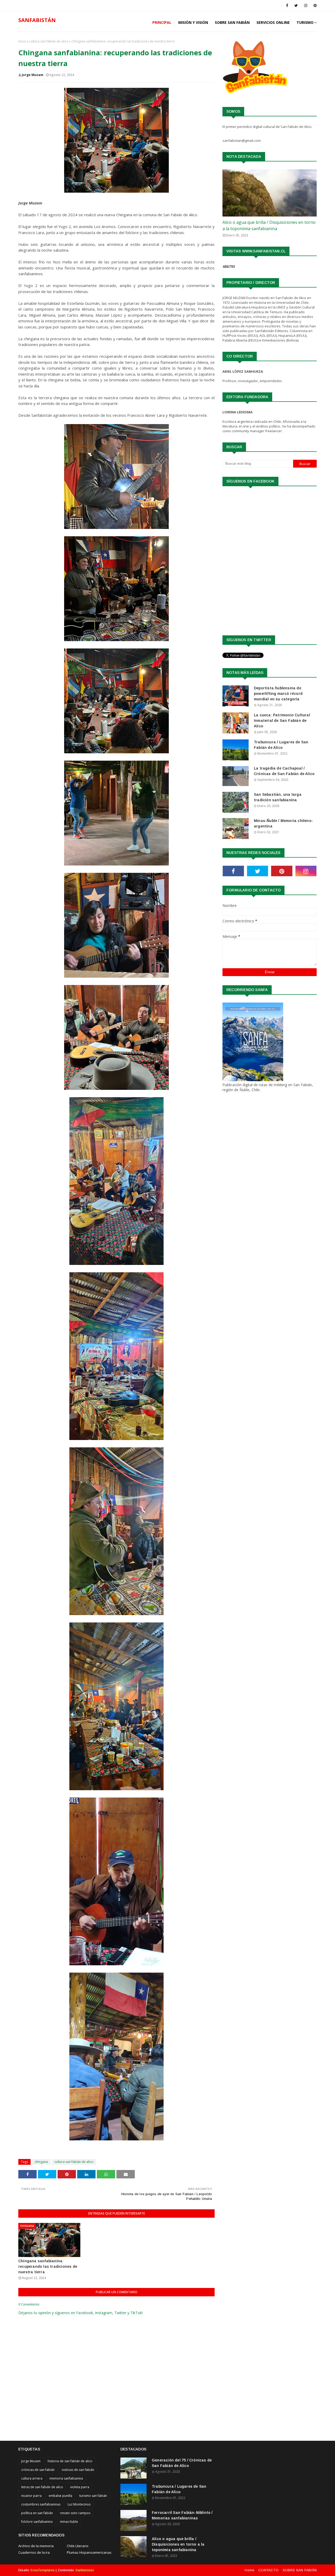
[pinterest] (314, 6)
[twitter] (296, 6)
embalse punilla (60, 2496)
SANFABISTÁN (37, 20)
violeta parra (80, 2487)
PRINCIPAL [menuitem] (162, 22)
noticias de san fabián (78, 2470)
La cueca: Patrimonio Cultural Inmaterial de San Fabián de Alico (282, 721)
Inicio (22, 41)
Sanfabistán (85, 2570)
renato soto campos (75, 2513)
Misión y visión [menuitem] (193, 22)
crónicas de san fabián (38, 2470)
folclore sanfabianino (37, 2522)
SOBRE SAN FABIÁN (300, 2570)
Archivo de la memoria (36, 2546)
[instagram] (306, 6)
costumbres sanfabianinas (41, 2504)
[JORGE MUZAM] (270, 193)
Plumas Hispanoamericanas (89, 2552)
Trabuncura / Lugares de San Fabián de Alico (281, 745)
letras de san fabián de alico (42, 2487)
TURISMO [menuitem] (305, 22)
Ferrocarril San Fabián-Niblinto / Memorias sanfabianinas (182, 2515)
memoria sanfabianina (66, 2478)
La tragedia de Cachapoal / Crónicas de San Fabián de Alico (284, 771)
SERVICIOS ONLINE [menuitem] (273, 22)
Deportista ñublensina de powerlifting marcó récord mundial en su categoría (278, 694)
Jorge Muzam (33, 75)
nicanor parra (31, 2496)
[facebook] (287, 6)
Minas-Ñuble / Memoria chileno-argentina (283, 823)
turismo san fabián (93, 2496)
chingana (41, 2162)
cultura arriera (32, 2478)
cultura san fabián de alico (49, 41)
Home (249, 2570)
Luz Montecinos (79, 2504)
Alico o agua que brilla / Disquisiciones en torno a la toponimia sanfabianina (269, 225)
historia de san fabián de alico (70, 2461)
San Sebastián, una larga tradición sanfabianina (278, 797)
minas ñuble (69, 2522)
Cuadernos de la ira (34, 2552)
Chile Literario (78, 2546)
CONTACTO (268, 2570)
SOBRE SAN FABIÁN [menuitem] (232, 22)
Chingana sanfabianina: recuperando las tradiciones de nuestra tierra (48, 2266)
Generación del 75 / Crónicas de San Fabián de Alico (182, 2463)
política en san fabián (37, 2513)
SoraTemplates (43, 2570)
